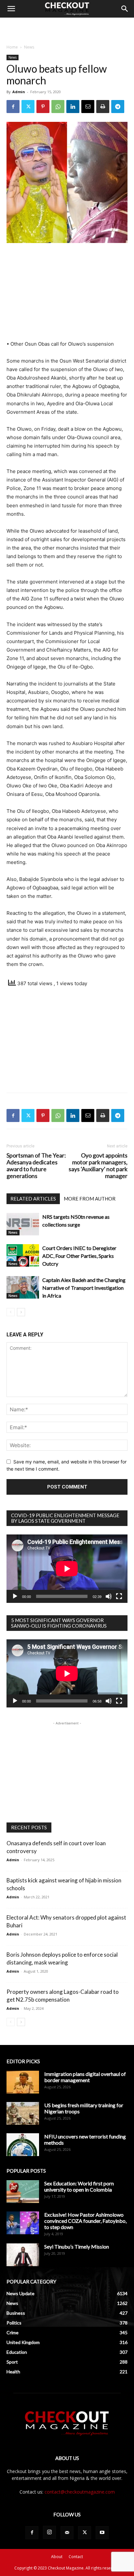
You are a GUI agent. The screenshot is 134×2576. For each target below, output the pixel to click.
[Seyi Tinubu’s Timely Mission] (23, 2255)
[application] (67, 1569)
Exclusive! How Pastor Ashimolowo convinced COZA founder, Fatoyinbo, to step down (85, 2221)
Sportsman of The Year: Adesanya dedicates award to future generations (36, 1166)
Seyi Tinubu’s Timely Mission (77, 2246)
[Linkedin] (73, 107)
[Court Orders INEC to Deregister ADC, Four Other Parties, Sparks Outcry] (23, 1255)
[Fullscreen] (119, 1596)
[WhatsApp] (58, 107)
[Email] (88, 107)
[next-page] (21, 1312)
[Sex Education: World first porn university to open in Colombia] (23, 2192)
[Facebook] (13, 107)
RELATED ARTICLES (33, 1199)
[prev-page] (11, 1312)
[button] (11, 9)
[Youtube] (102, 2533)
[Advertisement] (67, 29)
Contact (76, 2557)
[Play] (15, 1596)
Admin (19, 92)
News (29, 47)
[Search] (125, 9)
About (57, 2557)
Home (12, 47)
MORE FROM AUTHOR (90, 1199)
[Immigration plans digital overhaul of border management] (23, 2082)
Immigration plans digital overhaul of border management (85, 2077)
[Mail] (67, 2533)
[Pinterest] (43, 107)
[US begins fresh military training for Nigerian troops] (23, 2113)
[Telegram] (118, 107)
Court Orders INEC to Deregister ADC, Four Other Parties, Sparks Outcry (79, 1256)
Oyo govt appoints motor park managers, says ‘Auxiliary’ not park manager (98, 1166)
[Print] (103, 107)
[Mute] (109, 1596)
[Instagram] (49, 2532)
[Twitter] (28, 107)
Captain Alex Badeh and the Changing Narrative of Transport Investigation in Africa (84, 1288)
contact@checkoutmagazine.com (80, 2492)
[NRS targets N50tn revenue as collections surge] (23, 1224)
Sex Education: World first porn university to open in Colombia (79, 2186)
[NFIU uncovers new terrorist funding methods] (23, 2145)
